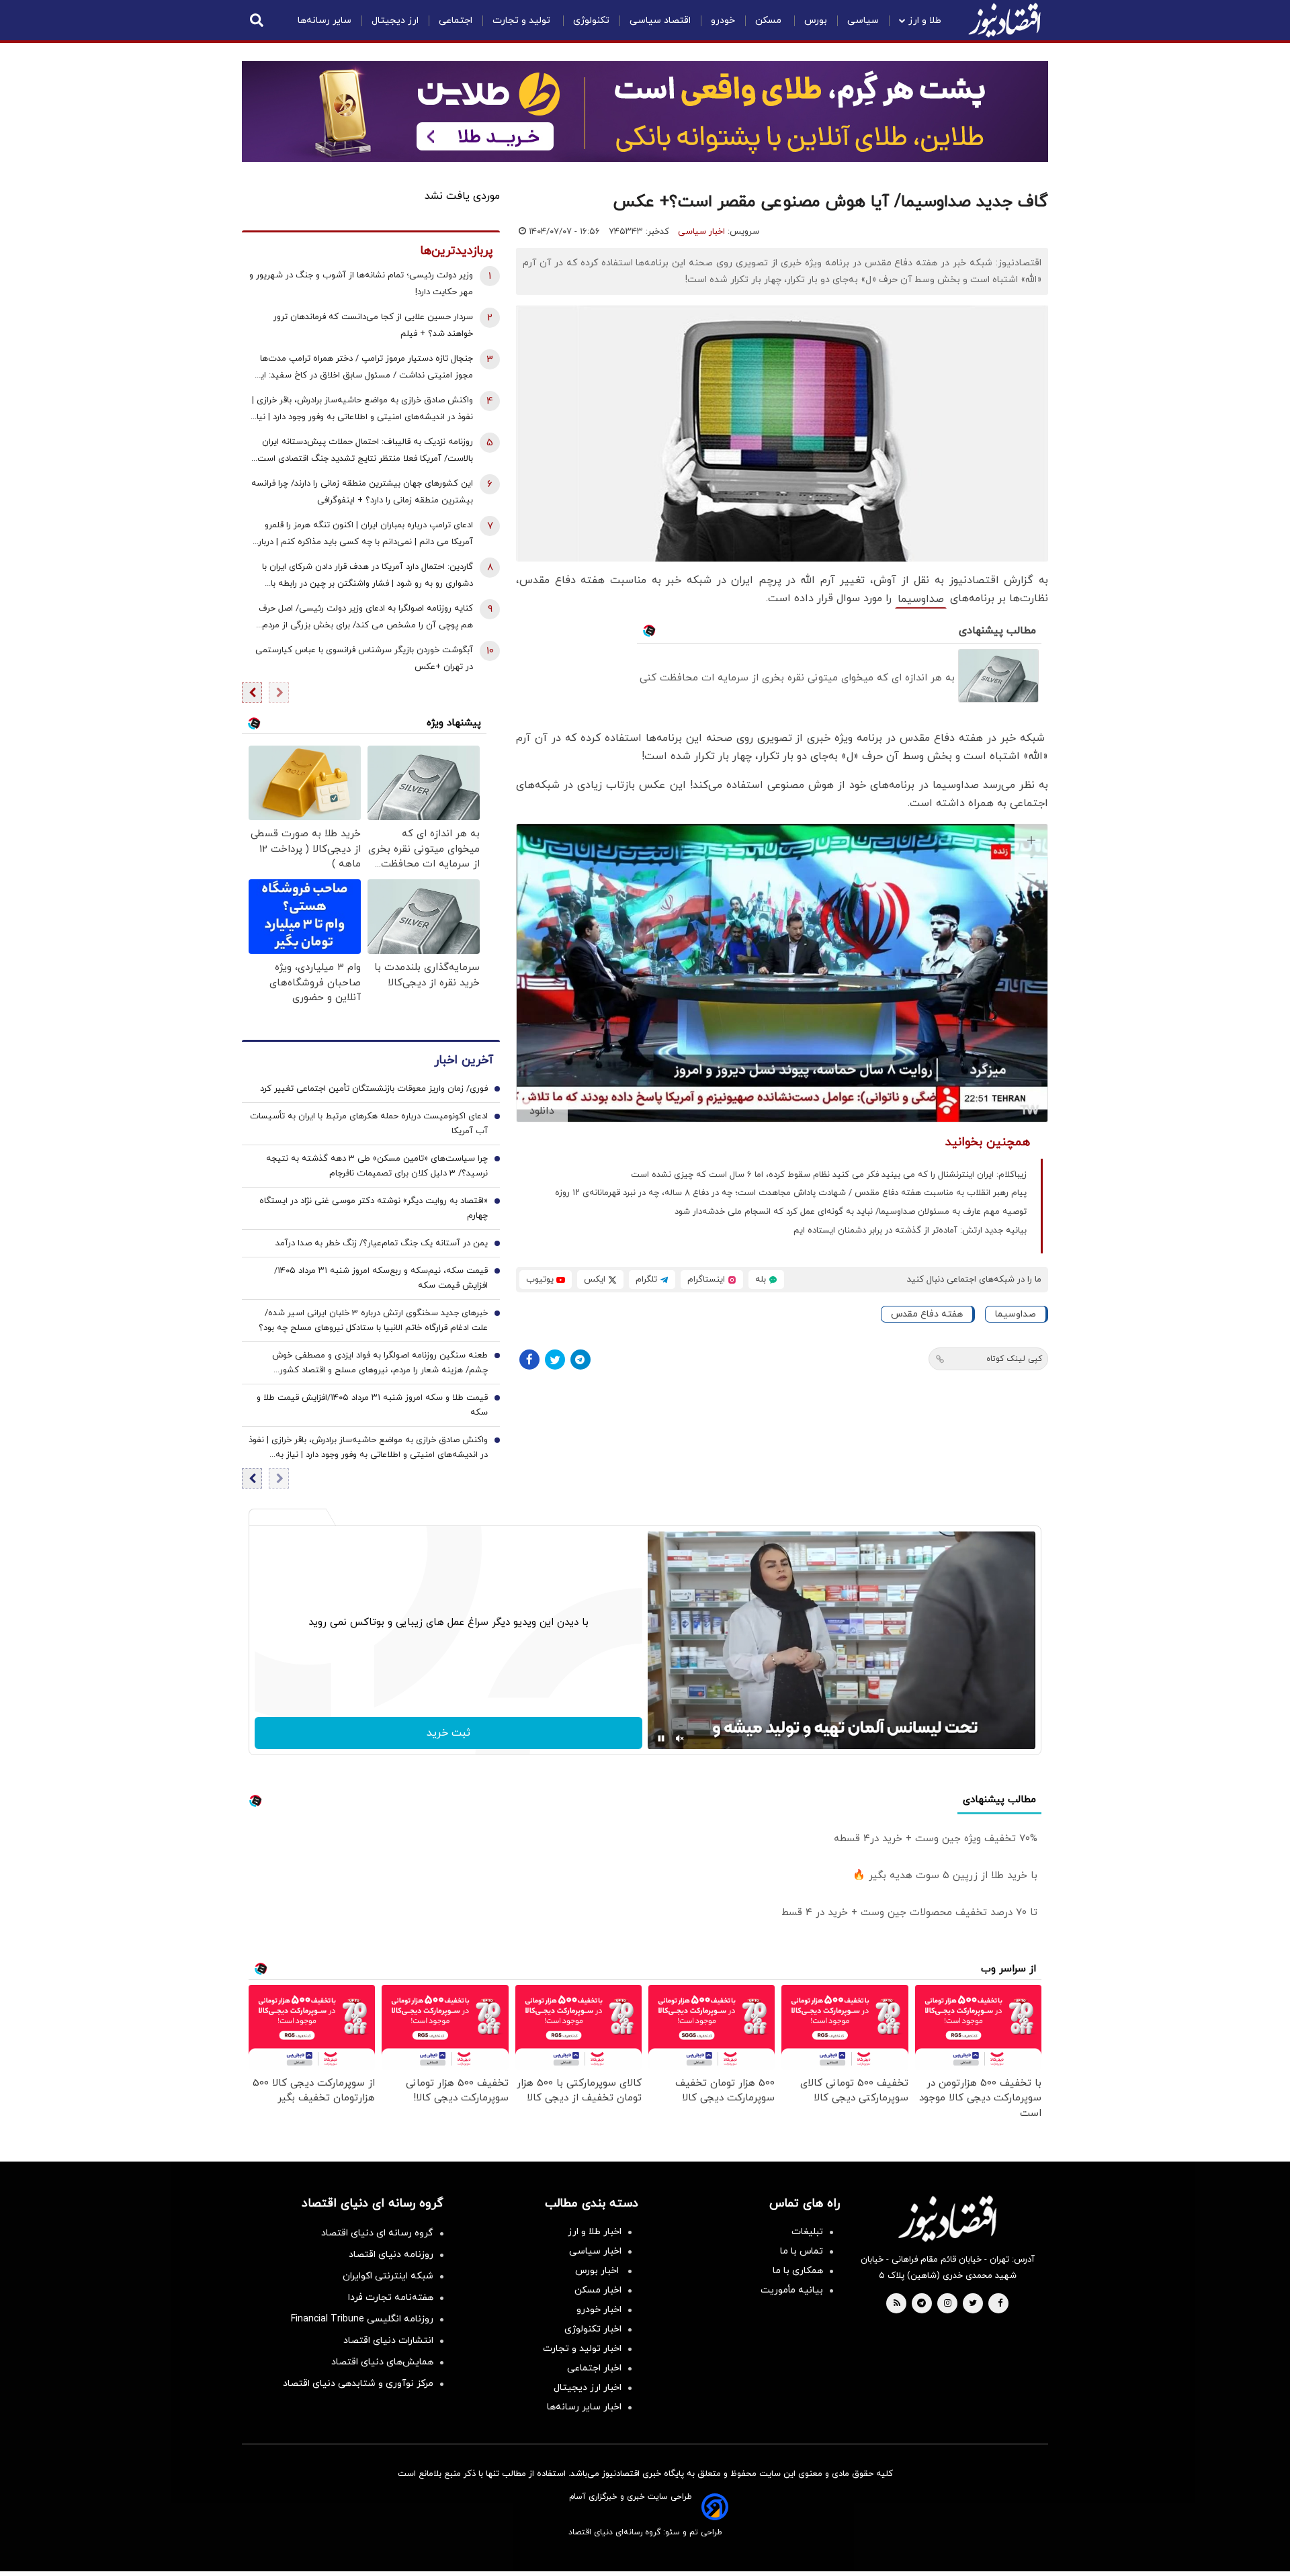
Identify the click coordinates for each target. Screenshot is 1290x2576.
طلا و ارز (925, 20)
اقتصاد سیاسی (660, 20)
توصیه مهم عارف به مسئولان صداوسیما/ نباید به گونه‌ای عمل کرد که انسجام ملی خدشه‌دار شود (851, 1212)
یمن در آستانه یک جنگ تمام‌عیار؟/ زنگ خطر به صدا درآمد (382, 1243)
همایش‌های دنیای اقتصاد (382, 2362)
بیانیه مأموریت (792, 2290)
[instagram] (948, 2304)
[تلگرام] (580, 1360)
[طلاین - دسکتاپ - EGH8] (645, 112)
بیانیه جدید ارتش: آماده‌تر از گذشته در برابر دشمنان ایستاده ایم (910, 1231)
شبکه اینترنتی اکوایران (388, 2276)
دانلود (542, 1111)
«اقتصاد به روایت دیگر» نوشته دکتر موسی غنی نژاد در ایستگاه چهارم (374, 1208)
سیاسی (863, 20)
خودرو (723, 20)
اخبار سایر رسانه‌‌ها (584, 2407)
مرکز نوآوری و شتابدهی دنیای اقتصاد (358, 2384)
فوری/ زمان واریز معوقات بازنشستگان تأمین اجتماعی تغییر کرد (374, 1089)
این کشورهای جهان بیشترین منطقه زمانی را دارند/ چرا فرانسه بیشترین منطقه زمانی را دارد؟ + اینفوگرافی (362, 492)
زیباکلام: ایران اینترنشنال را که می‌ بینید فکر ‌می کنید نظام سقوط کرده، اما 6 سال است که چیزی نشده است (829, 1175)
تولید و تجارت (523, 20)
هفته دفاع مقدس (927, 1314)
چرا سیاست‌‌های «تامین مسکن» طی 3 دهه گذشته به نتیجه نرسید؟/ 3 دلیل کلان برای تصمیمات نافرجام (377, 1166)
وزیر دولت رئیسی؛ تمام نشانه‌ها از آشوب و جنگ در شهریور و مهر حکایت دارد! (361, 284)
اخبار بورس (598, 2271)
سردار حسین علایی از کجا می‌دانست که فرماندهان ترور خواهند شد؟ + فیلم (373, 325)
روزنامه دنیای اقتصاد (391, 2255)
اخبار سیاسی (701, 232)
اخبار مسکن (598, 2290)
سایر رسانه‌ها (325, 20)
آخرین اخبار (464, 1060)
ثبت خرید (448, 1733)
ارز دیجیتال (395, 20)
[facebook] (1000, 2304)
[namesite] (1004, 20)
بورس (816, 20)
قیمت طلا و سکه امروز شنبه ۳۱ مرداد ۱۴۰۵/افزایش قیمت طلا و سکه (372, 1405)
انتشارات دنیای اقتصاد (388, 2341)
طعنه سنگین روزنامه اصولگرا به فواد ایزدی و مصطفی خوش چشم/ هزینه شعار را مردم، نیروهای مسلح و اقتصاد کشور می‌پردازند (380, 1364)
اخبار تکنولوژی (593, 2329)
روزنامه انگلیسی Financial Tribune (362, 2319)
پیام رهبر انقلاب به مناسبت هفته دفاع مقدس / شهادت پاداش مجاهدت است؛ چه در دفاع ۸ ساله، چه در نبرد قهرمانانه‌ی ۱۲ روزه (791, 1193)
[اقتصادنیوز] (947, 2219)
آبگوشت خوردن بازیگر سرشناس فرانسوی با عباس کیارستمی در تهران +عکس (364, 659)
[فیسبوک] (529, 1360)
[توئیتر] (555, 1360)
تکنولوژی (591, 20)
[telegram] (921, 2304)
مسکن (770, 20)
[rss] (897, 2304)
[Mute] (680, 1738)
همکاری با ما (798, 2271)
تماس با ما (802, 2251)
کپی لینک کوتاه (1014, 1359)
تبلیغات (807, 2232)
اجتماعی (456, 20)
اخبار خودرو (599, 2310)
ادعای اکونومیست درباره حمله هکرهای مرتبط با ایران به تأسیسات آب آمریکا (369, 1124)
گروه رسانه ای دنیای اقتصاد (377, 2233)
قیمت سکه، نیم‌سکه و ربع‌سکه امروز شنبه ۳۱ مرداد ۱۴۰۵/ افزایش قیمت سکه (381, 1278)
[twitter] (973, 2304)
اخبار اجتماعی (594, 2368)
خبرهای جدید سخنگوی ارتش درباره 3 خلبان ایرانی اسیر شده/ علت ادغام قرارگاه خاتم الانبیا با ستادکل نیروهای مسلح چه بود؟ (373, 1321)
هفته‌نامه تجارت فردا (391, 2298)
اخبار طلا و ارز (595, 2232)
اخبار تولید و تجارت (582, 2349)
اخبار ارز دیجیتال (588, 2388)
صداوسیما (921, 599)
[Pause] (661, 1738)
